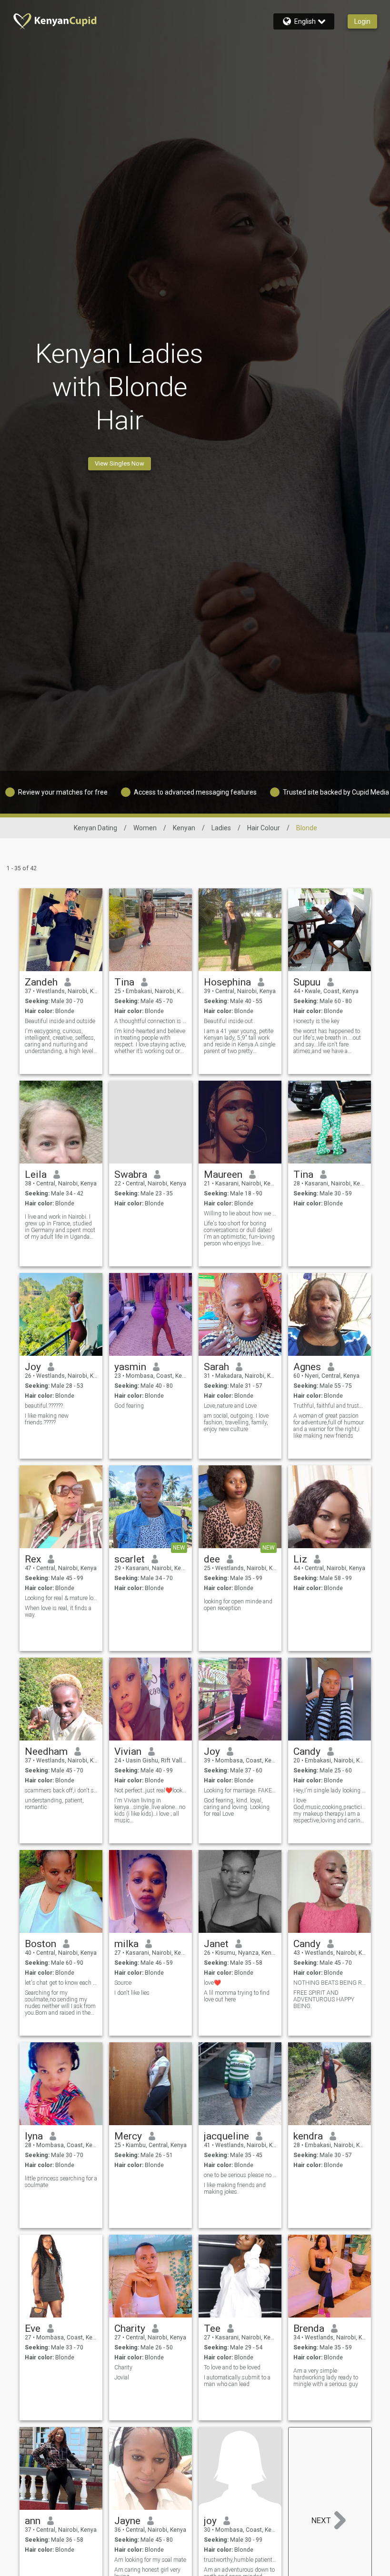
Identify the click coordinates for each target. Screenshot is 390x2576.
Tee (212, 2328)
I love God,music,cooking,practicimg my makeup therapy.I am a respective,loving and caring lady (330, 1810)
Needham (46, 1751)
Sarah (216, 1367)
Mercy (128, 2136)
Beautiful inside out (228, 1021)
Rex (33, 1559)
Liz (300, 1559)
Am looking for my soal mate (150, 2560)
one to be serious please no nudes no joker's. (240, 2175)
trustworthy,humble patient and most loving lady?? (240, 2560)
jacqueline (226, 2136)
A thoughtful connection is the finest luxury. (151, 1021)
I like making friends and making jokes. (235, 2188)
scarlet (130, 1559)
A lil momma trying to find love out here (237, 1996)
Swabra (131, 1174)
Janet (216, 1944)
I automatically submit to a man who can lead (237, 2381)
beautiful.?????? (44, 1406)
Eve (33, 2328)
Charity (130, 2328)
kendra (308, 2136)
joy (210, 2521)
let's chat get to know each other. (61, 1983)
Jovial (122, 2377)
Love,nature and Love (230, 1406)
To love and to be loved (232, 2367)
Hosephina (227, 982)
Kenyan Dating (95, 828)
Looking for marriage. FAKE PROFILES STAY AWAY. (240, 1790)
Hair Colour (264, 828)
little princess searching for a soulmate (61, 2182)
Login (362, 21)
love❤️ (212, 1983)
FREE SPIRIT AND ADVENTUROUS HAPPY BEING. (324, 1999)
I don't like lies (132, 1993)
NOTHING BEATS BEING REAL (330, 1983)
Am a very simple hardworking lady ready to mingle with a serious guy (326, 2377)
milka (126, 1944)
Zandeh (41, 982)
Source (123, 1983)
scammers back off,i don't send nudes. (61, 1790)
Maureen (223, 1174)
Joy (33, 1367)
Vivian (128, 1751)
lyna (34, 2136)
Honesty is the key (316, 1021)
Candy (307, 1751)
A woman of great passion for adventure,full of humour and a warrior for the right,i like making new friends (329, 1426)
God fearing (129, 1406)
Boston (40, 1944)
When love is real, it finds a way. (58, 1611)
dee (212, 1559)
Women (145, 828)
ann (33, 2521)
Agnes (307, 1367)
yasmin (130, 1367)
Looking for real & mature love (61, 1598)
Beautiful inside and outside (60, 1021)
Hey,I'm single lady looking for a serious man (330, 1790)
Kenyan (184, 828)
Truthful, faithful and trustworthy (330, 1406)
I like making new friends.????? (47, 1419)
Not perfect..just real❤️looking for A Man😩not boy (151, 1790)
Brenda (309, 2328)
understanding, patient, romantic (54, 1804)
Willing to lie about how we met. (240, 1213)
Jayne (127, 2521)
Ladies (221, 828)
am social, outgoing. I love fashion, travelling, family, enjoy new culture (236, 1422)
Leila (36, 1174)
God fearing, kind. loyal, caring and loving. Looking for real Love (237, 1807)
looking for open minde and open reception (238, 1605)
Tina (124, 982)
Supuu (307, 982)
